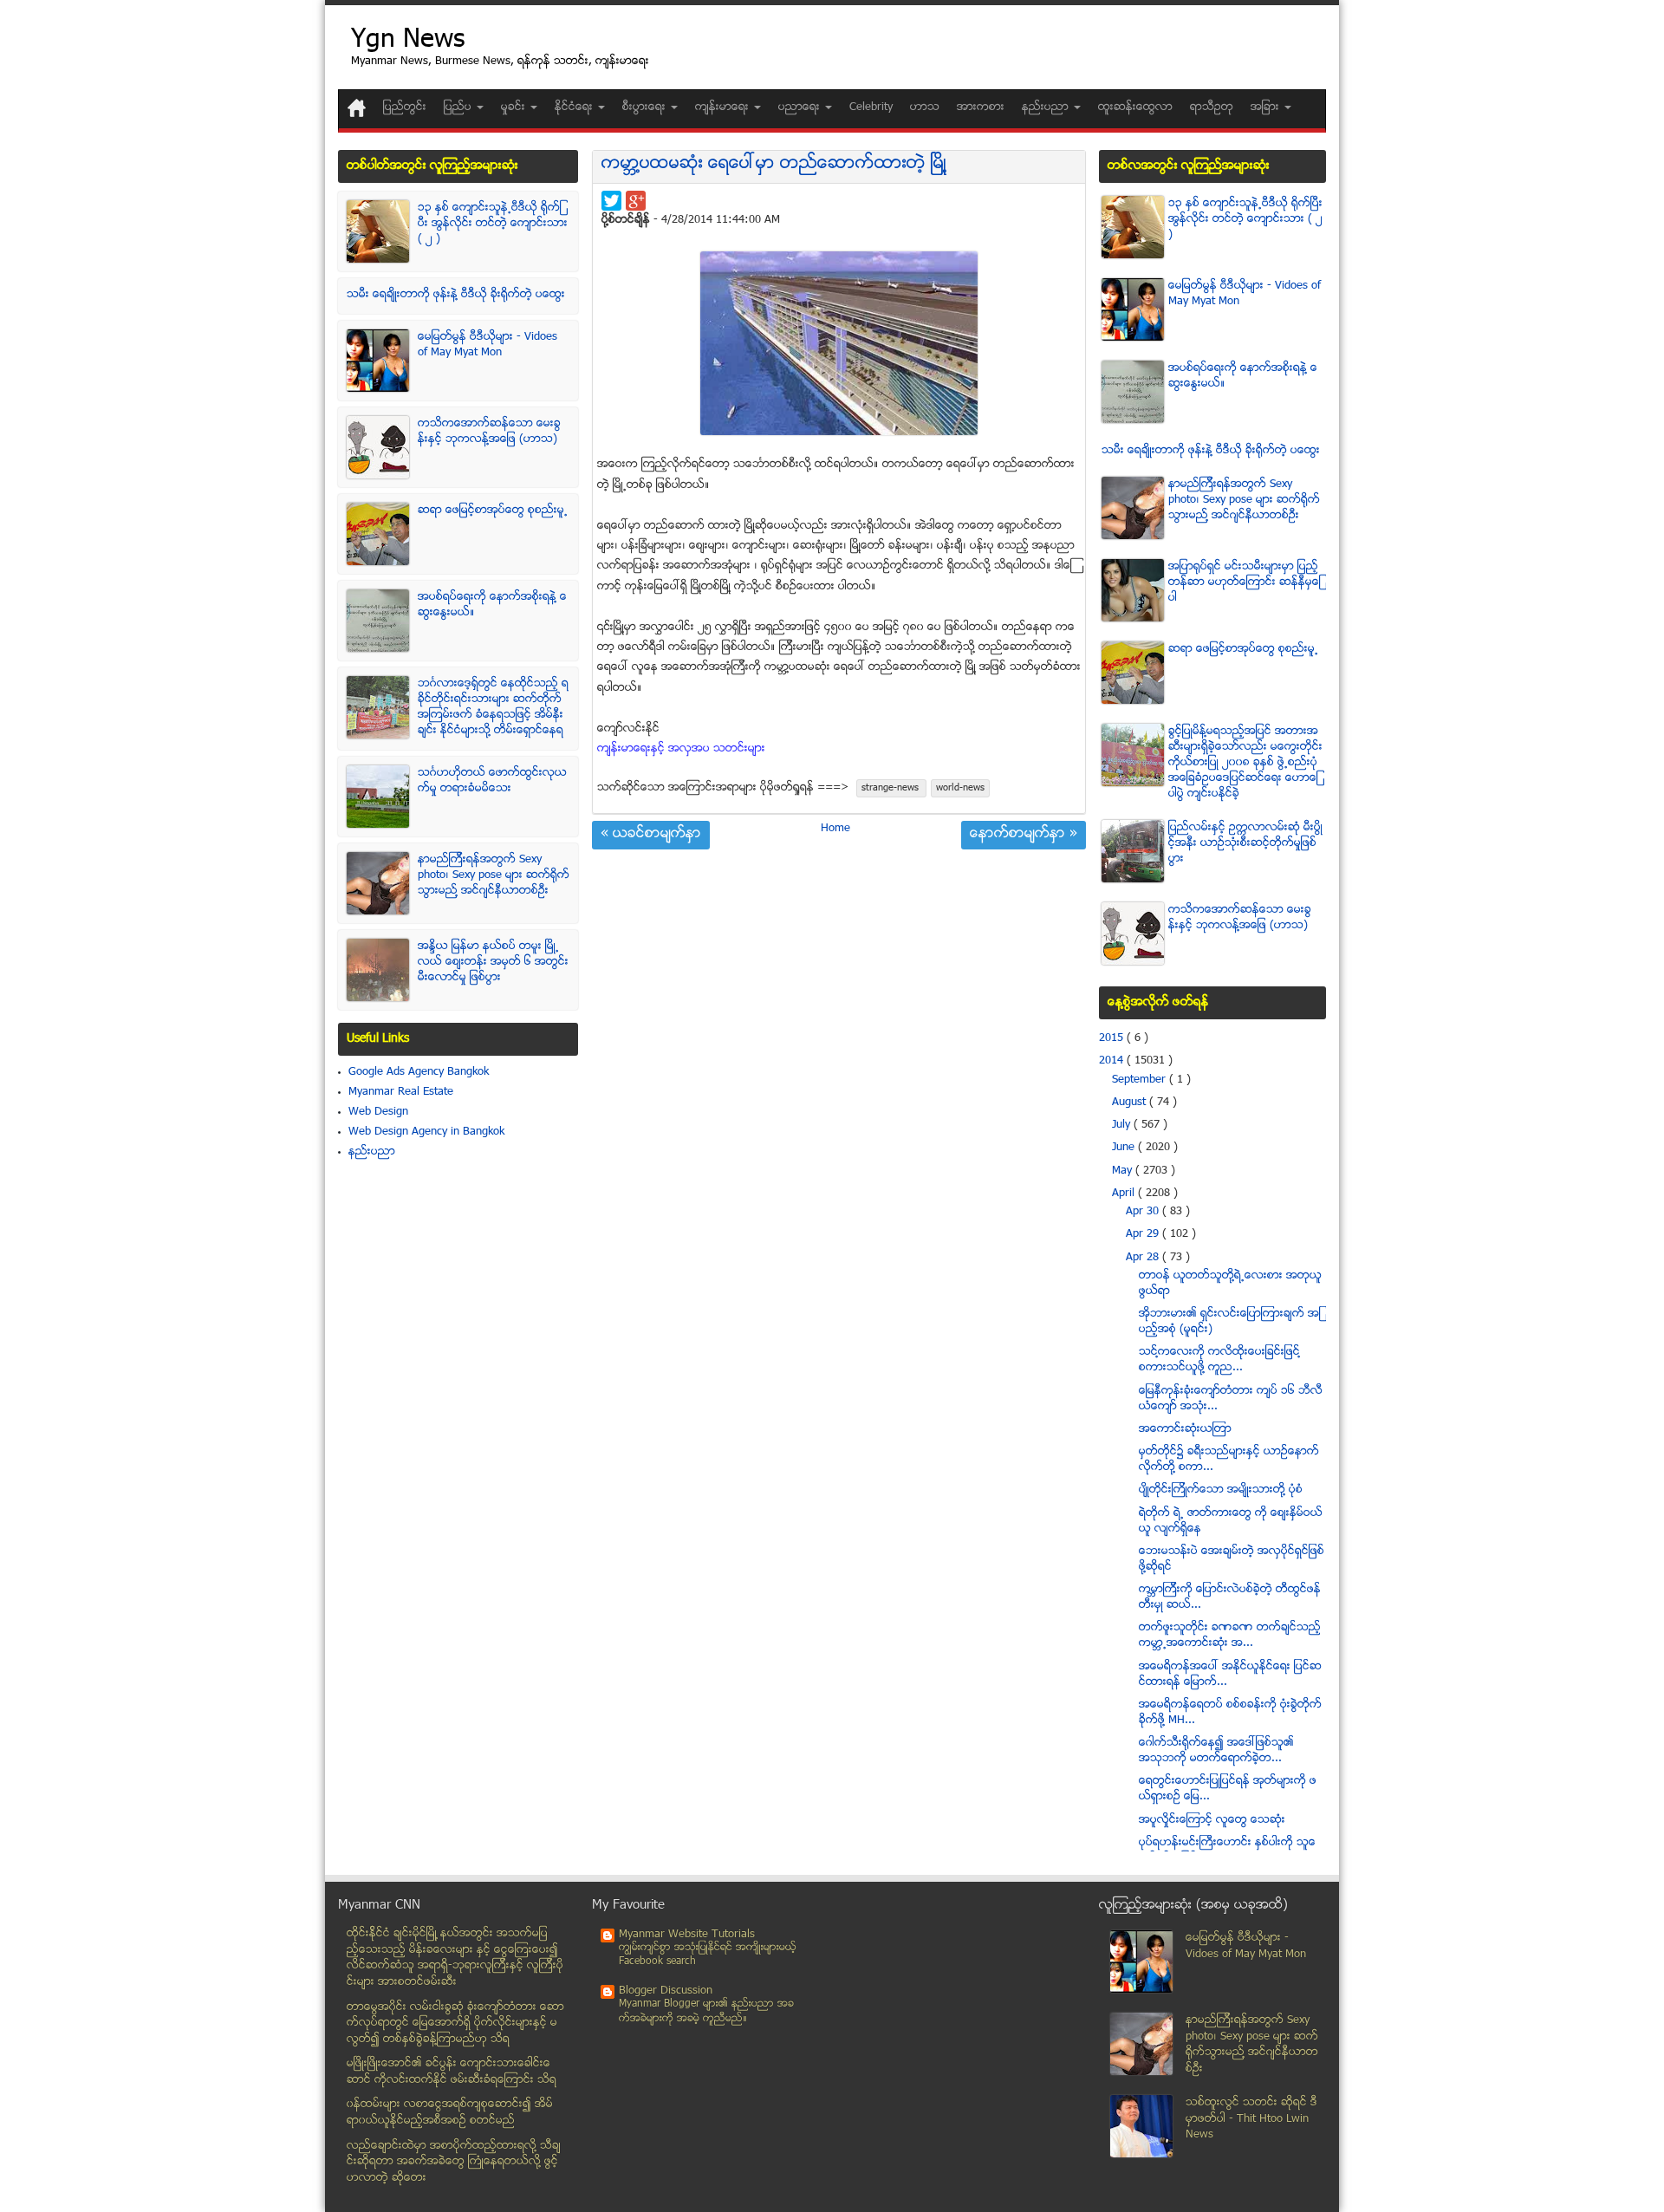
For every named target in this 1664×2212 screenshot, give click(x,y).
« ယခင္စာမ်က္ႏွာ (651, 835)
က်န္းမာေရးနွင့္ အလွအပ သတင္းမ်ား (681, 749)
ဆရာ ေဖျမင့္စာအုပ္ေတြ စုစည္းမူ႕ (493, 511)
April (1125, 1194)
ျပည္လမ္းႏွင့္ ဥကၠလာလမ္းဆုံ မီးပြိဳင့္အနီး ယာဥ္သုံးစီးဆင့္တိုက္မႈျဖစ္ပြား (1245, 843)
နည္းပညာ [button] (1047, 107)
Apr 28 (1144, 1258)
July (1123, 1125)
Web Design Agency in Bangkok (426, 1132)
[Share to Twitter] (611, 201)
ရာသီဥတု (1212, 107)
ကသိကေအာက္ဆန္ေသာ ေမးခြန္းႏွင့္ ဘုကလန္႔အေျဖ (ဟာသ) (489, 432)
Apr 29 (1144, 1234)
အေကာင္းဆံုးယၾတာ (1185, 1429)
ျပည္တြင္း (405, 107)
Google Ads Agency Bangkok (419, 1072)
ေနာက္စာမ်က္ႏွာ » (1024, 835)
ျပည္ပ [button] (459, 107)
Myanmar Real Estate (401, 1092)
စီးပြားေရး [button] (646, 107)
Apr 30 (1144, 1212)
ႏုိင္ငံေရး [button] (575, 107)
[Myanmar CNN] (357, 108)
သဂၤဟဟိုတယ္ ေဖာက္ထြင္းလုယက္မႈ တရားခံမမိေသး (492, 781)
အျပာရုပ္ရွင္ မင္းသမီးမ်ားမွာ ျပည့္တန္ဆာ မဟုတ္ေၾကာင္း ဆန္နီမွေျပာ (1245, 582)
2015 (1113, 1038)
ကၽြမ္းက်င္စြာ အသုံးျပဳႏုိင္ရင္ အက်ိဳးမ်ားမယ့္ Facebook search (708, 1955)
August (1131, 1103)
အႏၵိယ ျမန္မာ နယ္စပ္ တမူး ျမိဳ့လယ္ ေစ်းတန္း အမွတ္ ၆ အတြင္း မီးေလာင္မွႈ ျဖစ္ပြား (493, 962)
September (1141, 1080)
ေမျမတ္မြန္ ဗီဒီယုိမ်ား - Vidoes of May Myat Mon (487, 345)
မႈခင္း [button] (515, 107)
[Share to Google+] (636, 201)
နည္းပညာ (372, 1152)
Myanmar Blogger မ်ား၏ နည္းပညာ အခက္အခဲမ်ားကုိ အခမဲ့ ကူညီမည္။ (706, 2011)
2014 (1113, 1061)
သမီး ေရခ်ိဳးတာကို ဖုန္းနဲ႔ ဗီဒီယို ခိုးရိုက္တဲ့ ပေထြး (456, 295)
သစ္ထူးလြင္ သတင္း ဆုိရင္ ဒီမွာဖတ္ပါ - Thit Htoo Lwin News (1251, 2119)
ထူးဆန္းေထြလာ (1135, 107)
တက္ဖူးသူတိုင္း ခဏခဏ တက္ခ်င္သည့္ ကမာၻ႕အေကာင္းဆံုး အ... (1230, 1636)
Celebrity (871, 107)
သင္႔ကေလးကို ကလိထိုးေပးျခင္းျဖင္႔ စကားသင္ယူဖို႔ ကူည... (1219, 1360)
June (1125, 1148)
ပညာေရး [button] (801, 107)
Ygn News (408, 41)
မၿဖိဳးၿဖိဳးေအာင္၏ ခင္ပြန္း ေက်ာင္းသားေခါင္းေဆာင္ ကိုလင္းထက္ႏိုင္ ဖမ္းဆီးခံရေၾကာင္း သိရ (452, 2072)
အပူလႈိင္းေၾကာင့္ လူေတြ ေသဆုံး (1212, 1820)
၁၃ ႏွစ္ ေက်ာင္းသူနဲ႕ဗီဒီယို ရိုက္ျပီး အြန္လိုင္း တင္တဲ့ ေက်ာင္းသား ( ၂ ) (493, 224)
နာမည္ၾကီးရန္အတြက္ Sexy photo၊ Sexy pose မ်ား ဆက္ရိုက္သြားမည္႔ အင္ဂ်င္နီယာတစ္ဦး (494, 875)
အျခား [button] (1267, 107)
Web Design (378, 1112)
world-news (960, 788)
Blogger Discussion (666, 1991)
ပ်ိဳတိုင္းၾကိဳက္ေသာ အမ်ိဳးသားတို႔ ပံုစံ (1221, 1490)
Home (835, 829)
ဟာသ (925, 107)
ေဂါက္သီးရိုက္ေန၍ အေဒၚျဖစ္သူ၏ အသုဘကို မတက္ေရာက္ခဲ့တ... (1216, 1751)
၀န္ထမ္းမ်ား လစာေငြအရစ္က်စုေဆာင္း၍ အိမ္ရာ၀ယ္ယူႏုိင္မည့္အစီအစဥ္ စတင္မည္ (450, 2113)
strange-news (891, 788)
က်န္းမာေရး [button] (724, 107)
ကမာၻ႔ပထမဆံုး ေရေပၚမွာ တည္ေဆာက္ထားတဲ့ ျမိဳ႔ (774, 164)
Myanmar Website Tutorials (687, 1935)
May (1124, 1171)
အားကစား (981, 107)
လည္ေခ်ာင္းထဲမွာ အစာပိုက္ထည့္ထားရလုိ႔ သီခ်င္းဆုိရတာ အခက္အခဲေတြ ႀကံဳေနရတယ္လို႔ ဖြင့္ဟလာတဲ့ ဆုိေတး (454, 2162)
